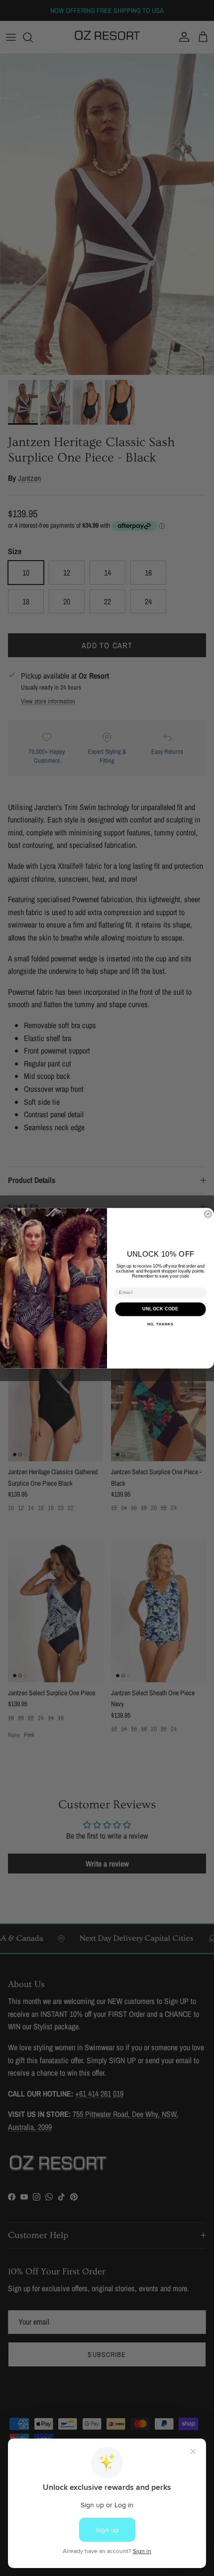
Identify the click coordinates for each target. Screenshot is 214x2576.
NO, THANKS (160, 1324)
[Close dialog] (208, 1214)
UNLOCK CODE (160, 1309)
